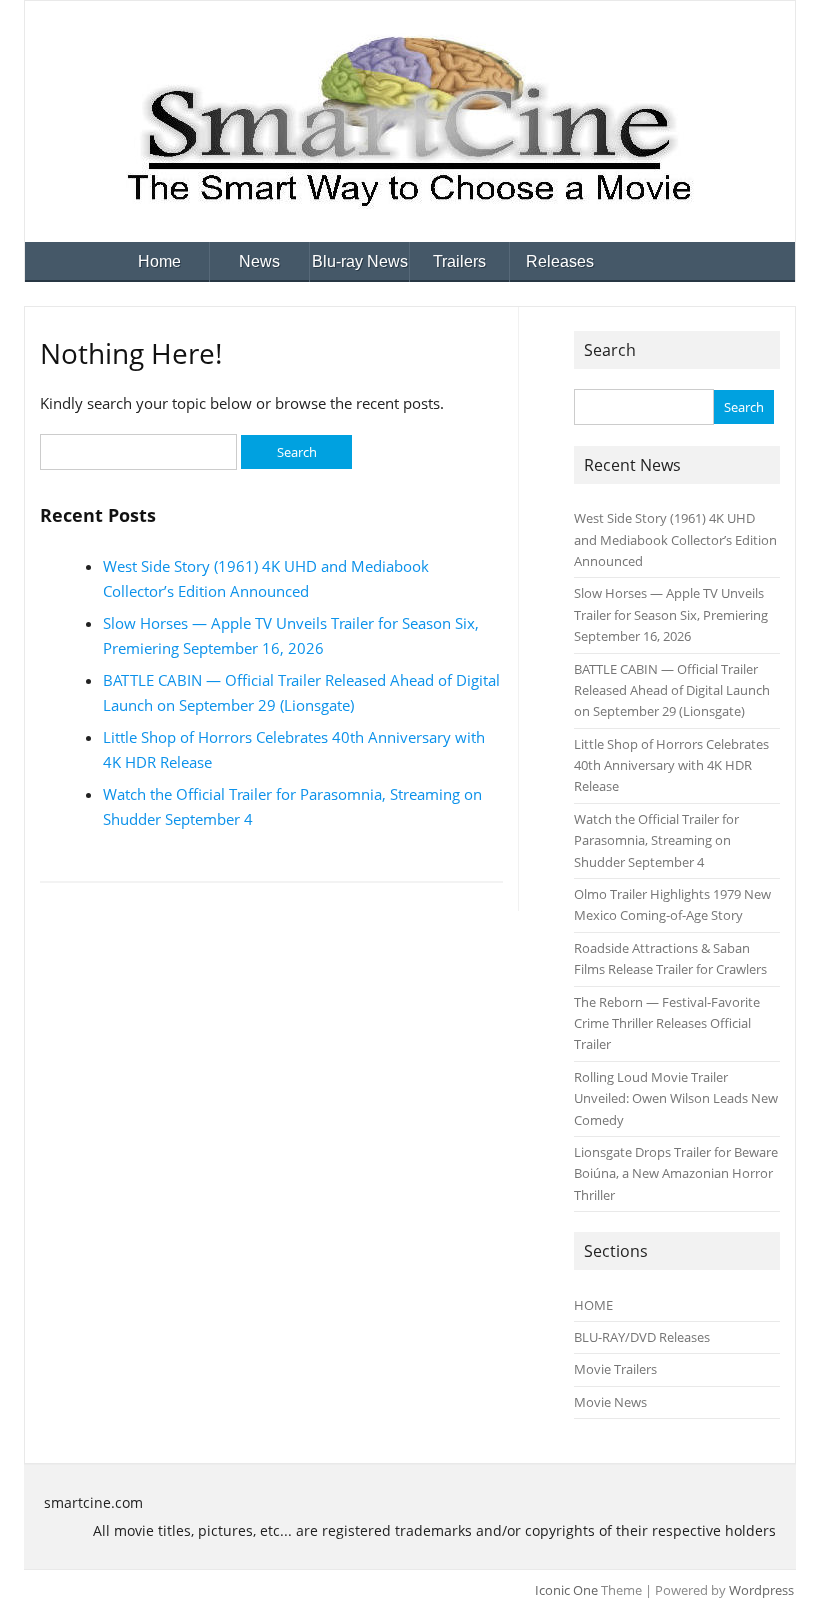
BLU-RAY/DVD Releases (642, 1337)
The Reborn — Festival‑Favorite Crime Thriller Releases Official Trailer (667, 1023)
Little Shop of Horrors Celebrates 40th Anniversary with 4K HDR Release (671, 765)
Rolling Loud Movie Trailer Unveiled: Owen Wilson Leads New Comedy (676, 1098)
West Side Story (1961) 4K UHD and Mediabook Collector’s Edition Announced (675, 539)
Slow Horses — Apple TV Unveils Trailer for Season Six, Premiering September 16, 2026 (671, 614)
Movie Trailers (615, 1369)
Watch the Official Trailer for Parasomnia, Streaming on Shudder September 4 (656, 840)
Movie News (610, 1402)
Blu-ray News (360, 261)
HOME (593, 1305)
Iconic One (566, 1590)
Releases (560, 261)
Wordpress (761, 1590)
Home (159, 261)
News (259, 261)
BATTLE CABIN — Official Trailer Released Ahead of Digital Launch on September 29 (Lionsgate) (672, 690)
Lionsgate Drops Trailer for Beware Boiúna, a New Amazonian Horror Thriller (676, 1173)
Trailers (459, 261)
